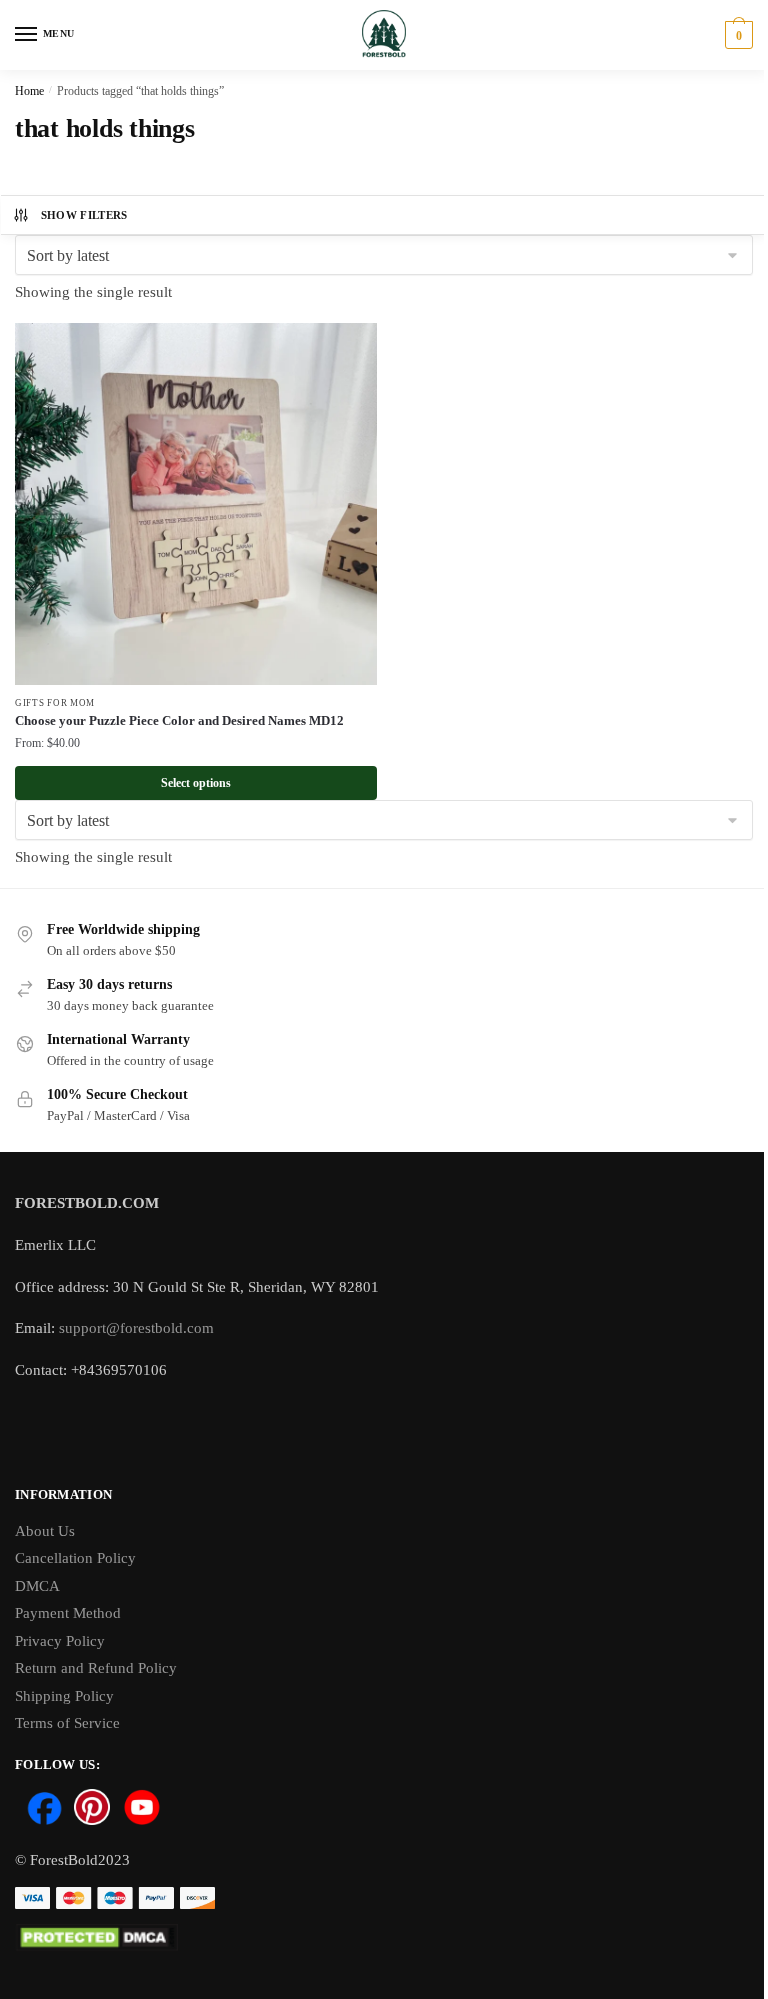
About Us (45, 1531)
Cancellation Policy (75, 1558)
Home (29, 91)
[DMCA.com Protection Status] (384, 1938)
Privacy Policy (60, 1641)
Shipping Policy (64, 1696)
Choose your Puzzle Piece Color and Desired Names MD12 (179, 720)
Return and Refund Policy (96, 1668)
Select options (196, 783)
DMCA (37, 1586)
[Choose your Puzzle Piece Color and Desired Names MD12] (196, 504)
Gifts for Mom (55, 703)
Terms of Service (67, 1723)
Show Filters (84, 215)
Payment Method (68, 1613)
